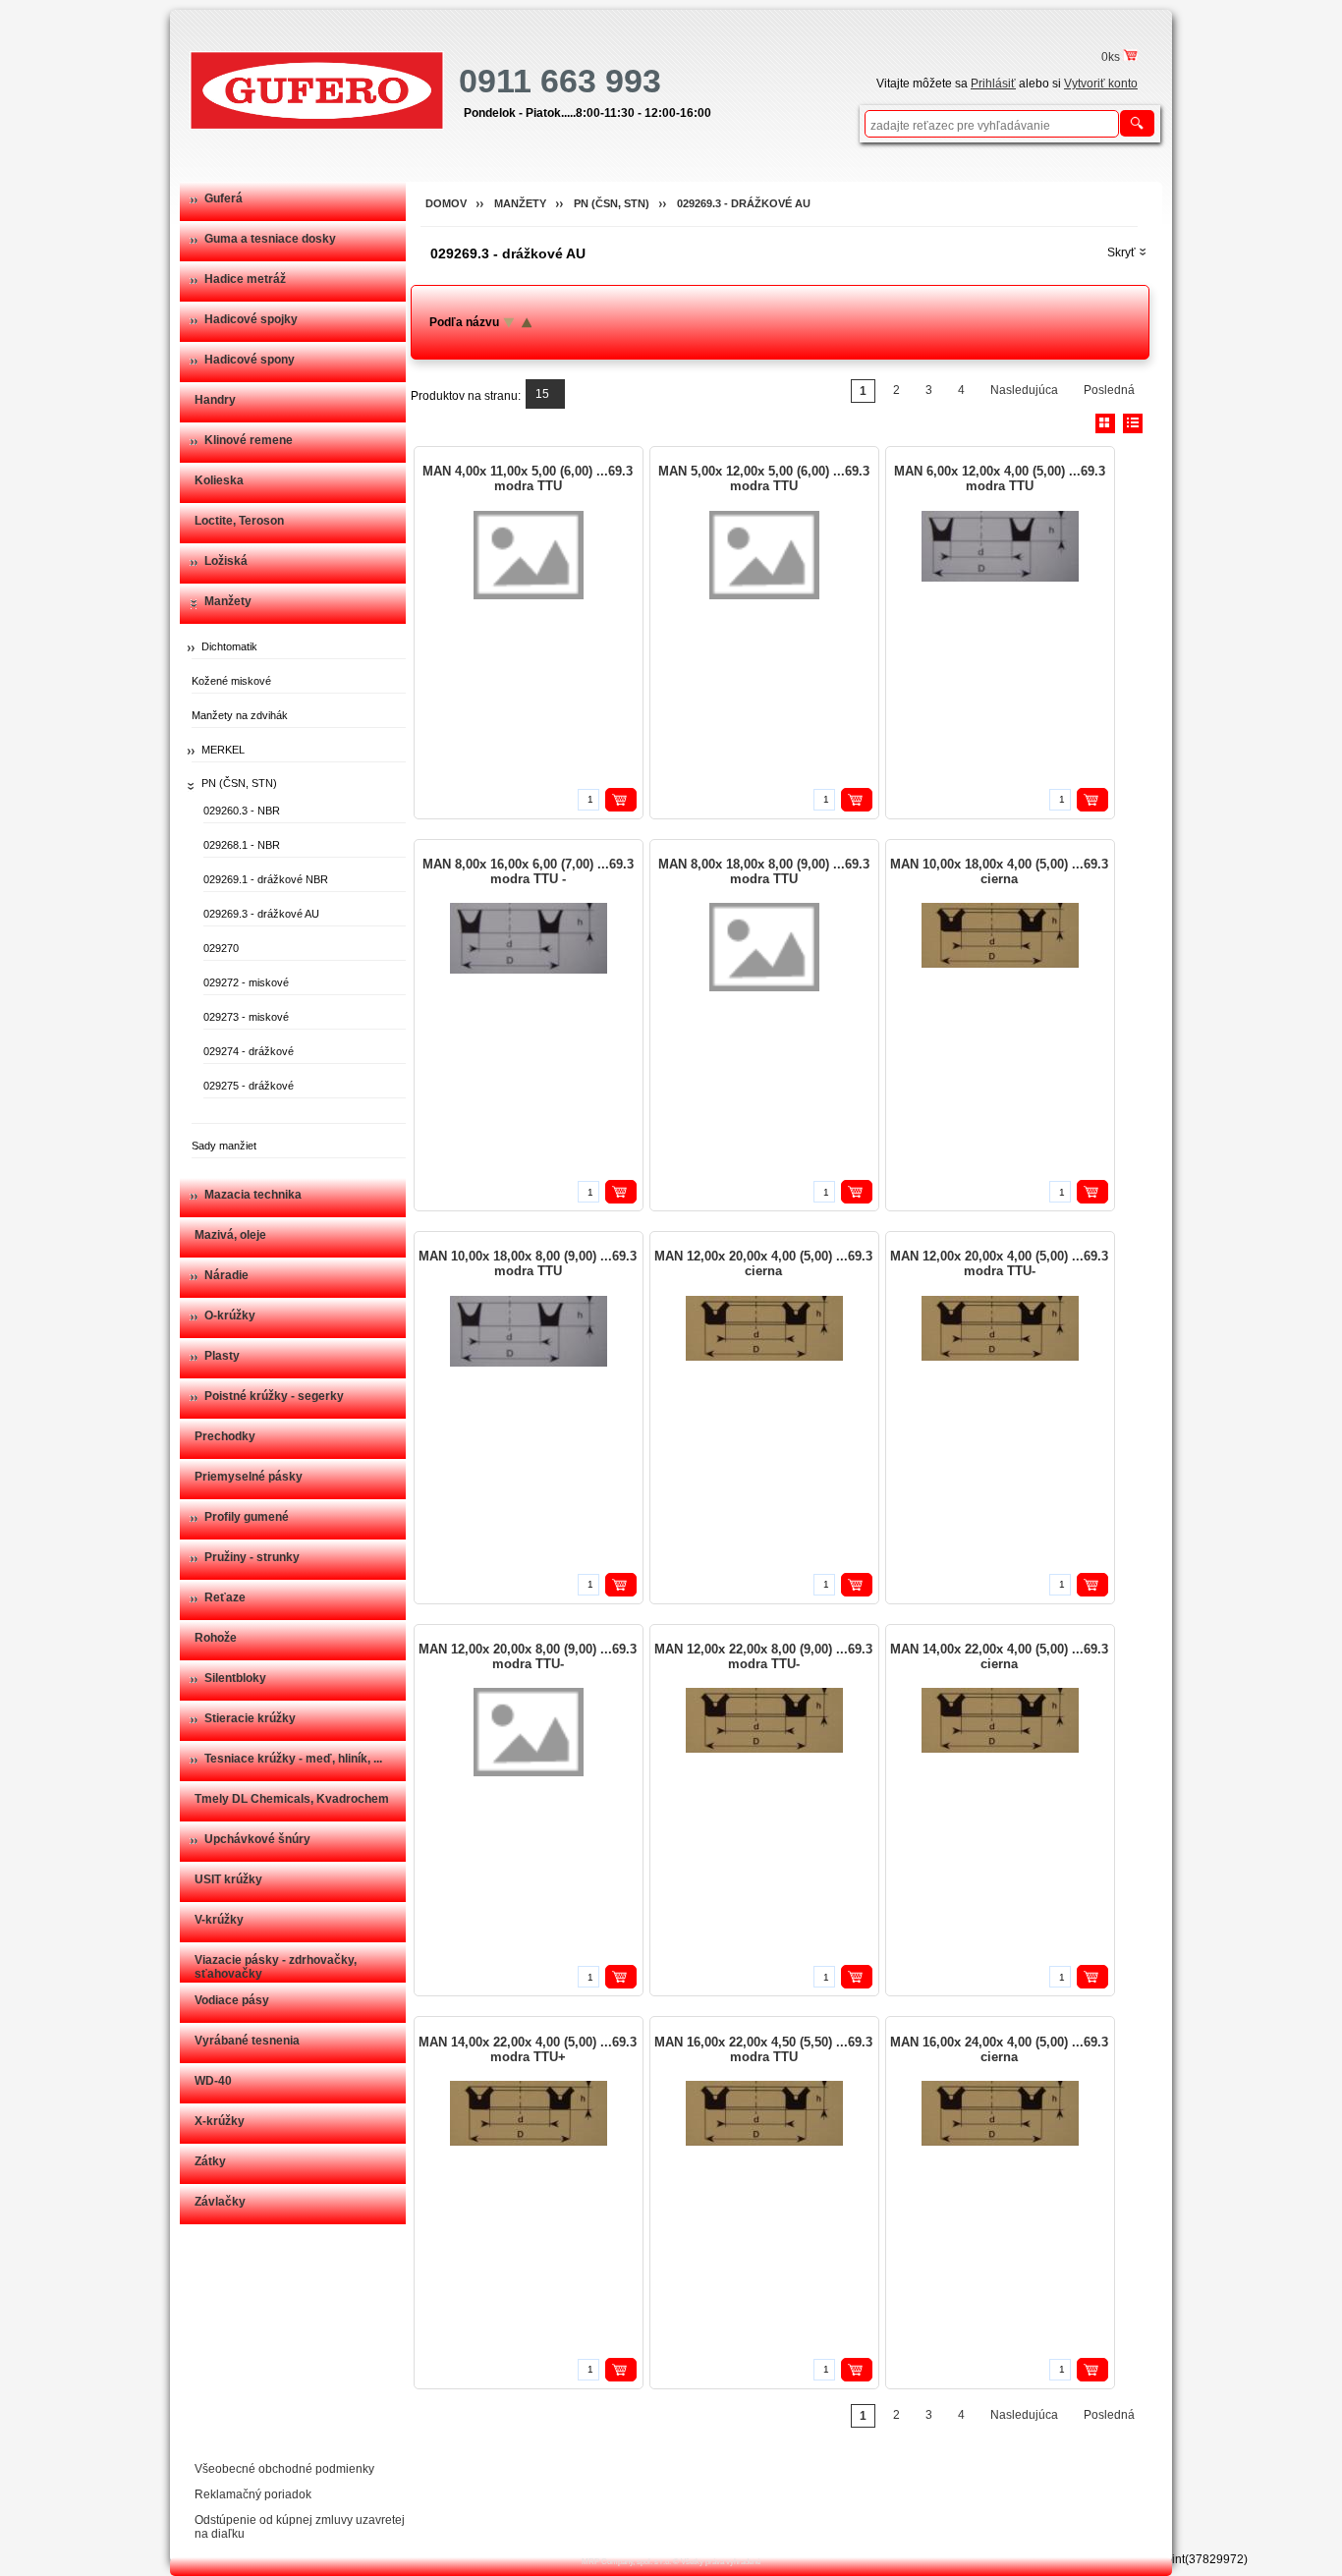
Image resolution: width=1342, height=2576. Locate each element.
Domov (446, 203)
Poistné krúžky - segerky (274, 1396)
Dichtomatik (229, 646)
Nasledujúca (1024, 390)
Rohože (216, 1638)
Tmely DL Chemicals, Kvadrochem (292, 1799)
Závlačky (220, 2202)
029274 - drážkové (249, 1051)
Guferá (224, 198)
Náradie (226, 1275)
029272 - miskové (246, 982)
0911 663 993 (560, 81)
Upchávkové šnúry (257, 1839)
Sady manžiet (224, 1146)
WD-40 (213, 2081)
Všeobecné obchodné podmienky (284, 2469)
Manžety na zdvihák (240, 715)
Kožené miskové (231, 681)
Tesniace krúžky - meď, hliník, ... (293, 1759)
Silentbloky (235, 1678)
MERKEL (223, 750)
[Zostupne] (506, 322)
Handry (215, 400)
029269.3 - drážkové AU (261, 914)
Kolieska (219, 480)
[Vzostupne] (524, 322)
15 (542, 394)
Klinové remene (249, 440)
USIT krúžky (228, 1879)
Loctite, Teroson (239, 521)
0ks (1112, 57)
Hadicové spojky (251, 319)
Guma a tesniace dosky (270, 239)
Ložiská (226, 561)
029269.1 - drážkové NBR (266, 879)
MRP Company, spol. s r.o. (626, 2562)
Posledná (1109, 390)
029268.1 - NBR (242, 845)
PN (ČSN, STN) (239, 783)
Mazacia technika (253, 1195)
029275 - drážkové (249, 1086)
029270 (221, 948)
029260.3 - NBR (242, 811)
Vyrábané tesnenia (247, 2041)
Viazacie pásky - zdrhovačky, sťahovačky (276, 1967)
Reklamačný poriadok (253, 2494)
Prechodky (225, 1436)
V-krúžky (219, 1920)
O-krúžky (230, 1316)
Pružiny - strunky (252, 1557)
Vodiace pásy (232, 2000)
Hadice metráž (245, 279)
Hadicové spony (250, 360)
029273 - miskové (246, 1017)
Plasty (222, 1356)
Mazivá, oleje (230, 1235)
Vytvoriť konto (1101, 84)
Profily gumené (247, 1517)
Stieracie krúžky (250, 1718)
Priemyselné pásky (249, 1477)
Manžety (228, 601)
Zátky (210, 2161)
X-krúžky (220, 2121)
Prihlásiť (993, 84)
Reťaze (225, 1597)
